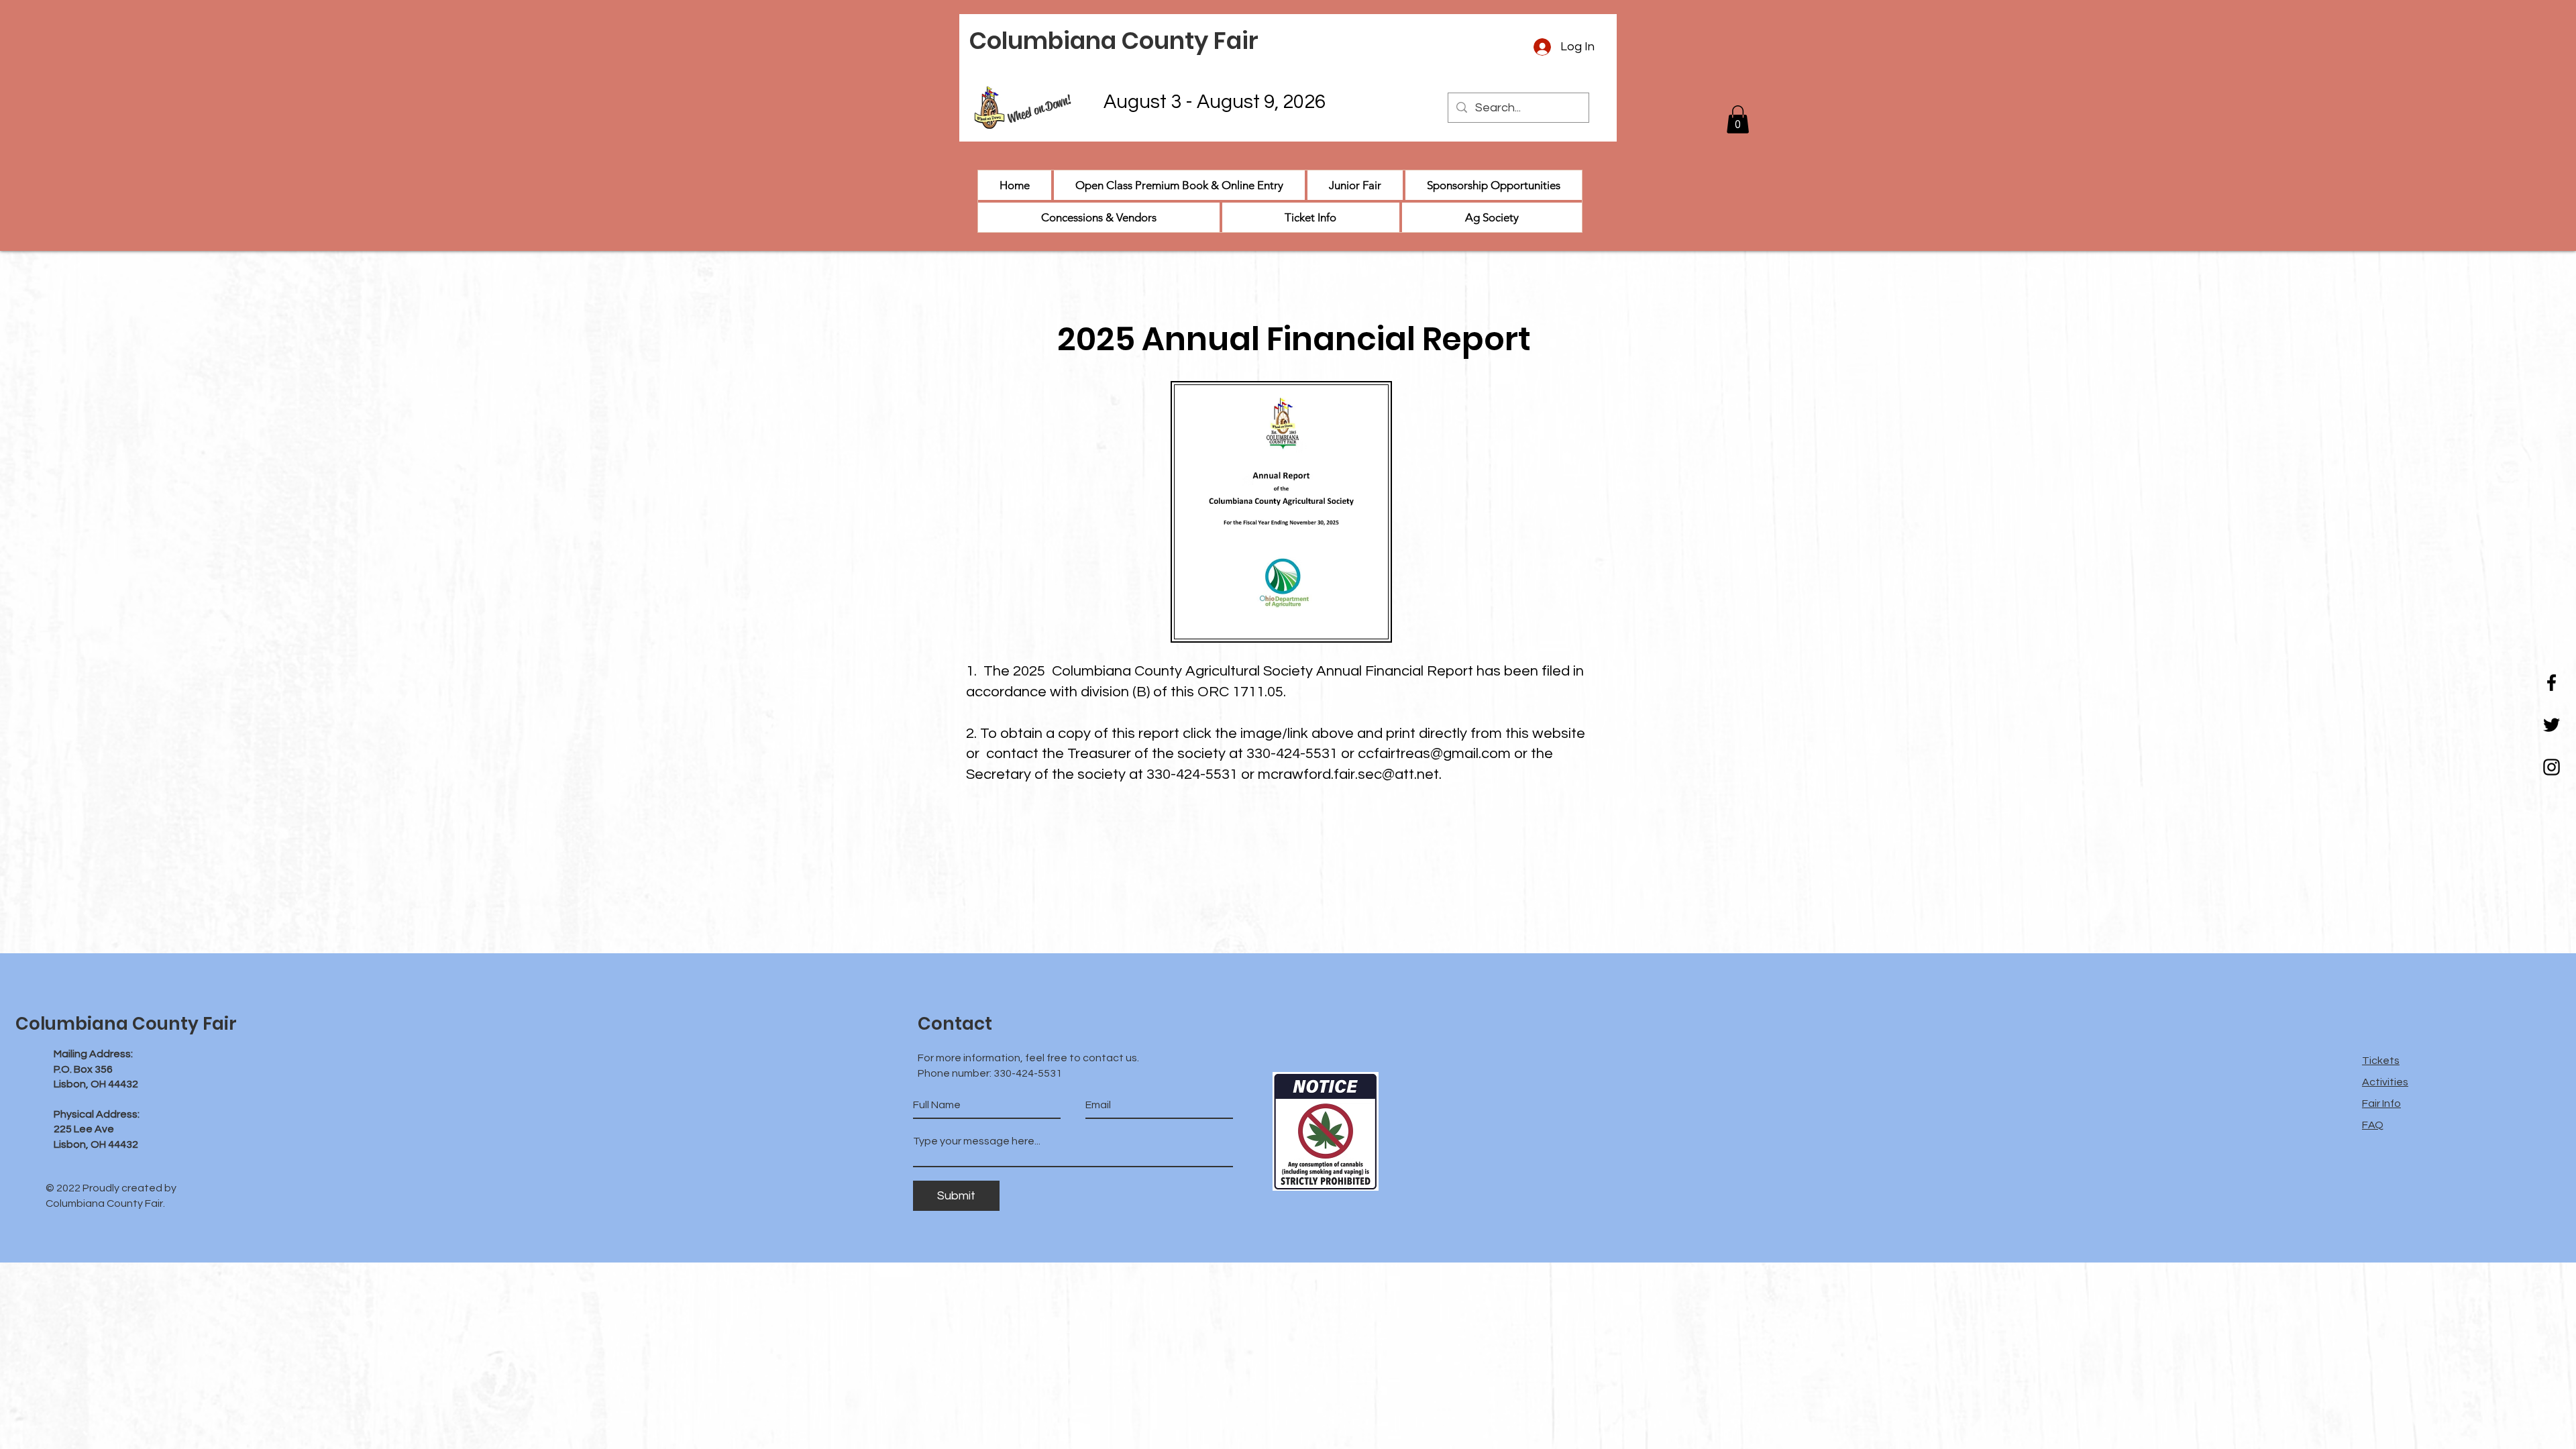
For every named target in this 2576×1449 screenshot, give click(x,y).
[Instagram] (2552, 767)
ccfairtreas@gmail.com (1434, 754)
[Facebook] (2552, 683)
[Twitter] (2552, 725)
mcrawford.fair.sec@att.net (1348, 774)
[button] (1738, 119)
